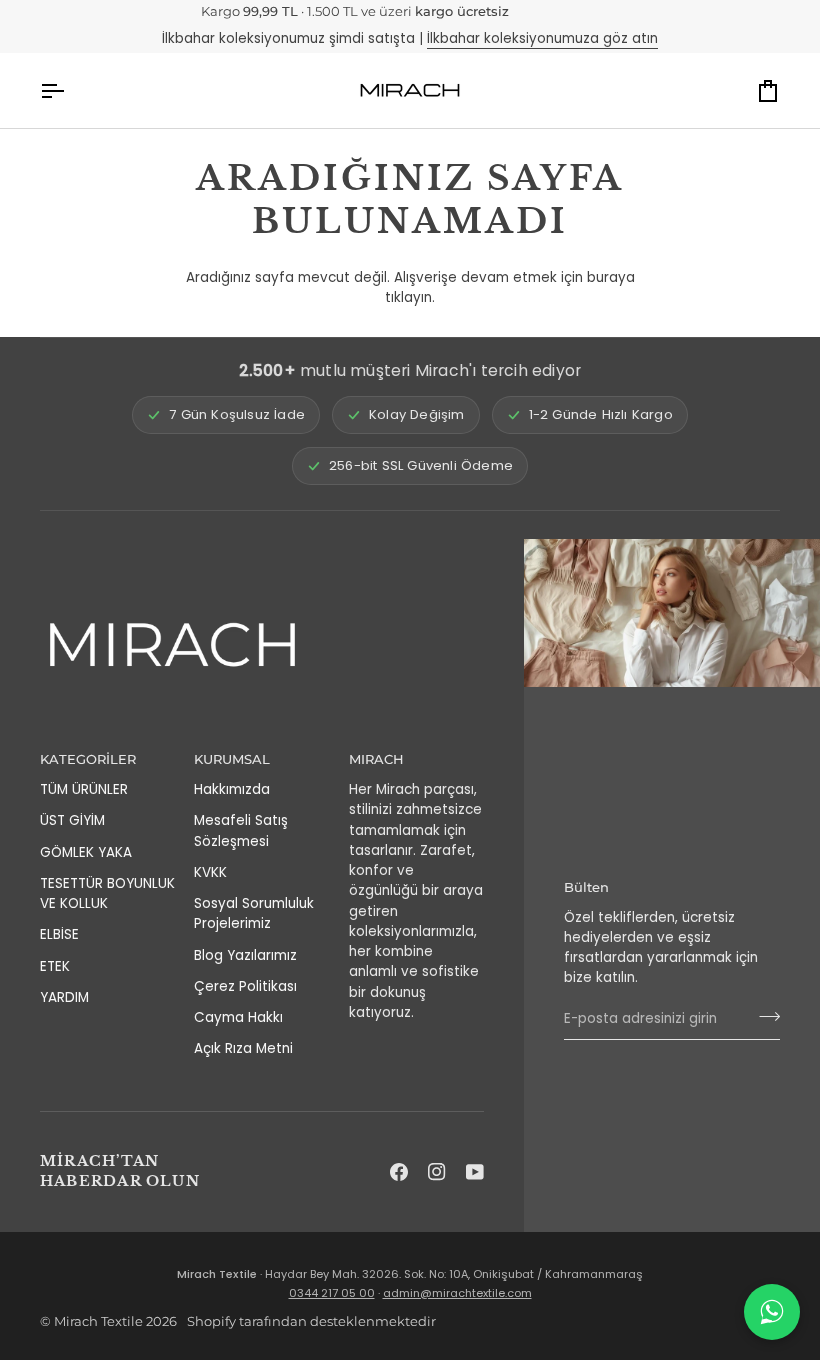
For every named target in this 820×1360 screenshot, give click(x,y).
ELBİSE (59, 934)
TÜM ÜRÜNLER (84, 789)
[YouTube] (475, 1172)
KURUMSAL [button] (232, 759)
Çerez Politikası (245, 986)
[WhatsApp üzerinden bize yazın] (772, 1312)
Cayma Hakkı (238, 1017)
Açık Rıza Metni (243, 1048)
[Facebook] (399, 1172)
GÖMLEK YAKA (86, 852)
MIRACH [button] (376, 759)
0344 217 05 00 (332, 1293)
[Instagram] (437, 1172)
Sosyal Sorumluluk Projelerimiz (254, 913)
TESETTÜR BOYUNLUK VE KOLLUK (107, 893)
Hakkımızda (232, 789)
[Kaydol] (763, 1017)
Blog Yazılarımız (245, 955)
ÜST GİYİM (72, 820)
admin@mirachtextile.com (457, 1293)
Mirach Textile (98, 1321)
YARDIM (64, 997)
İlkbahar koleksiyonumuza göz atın (542, 38)
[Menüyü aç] (70, 90)
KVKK (210, 872)
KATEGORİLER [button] (88, 759)
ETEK (55, 966)
